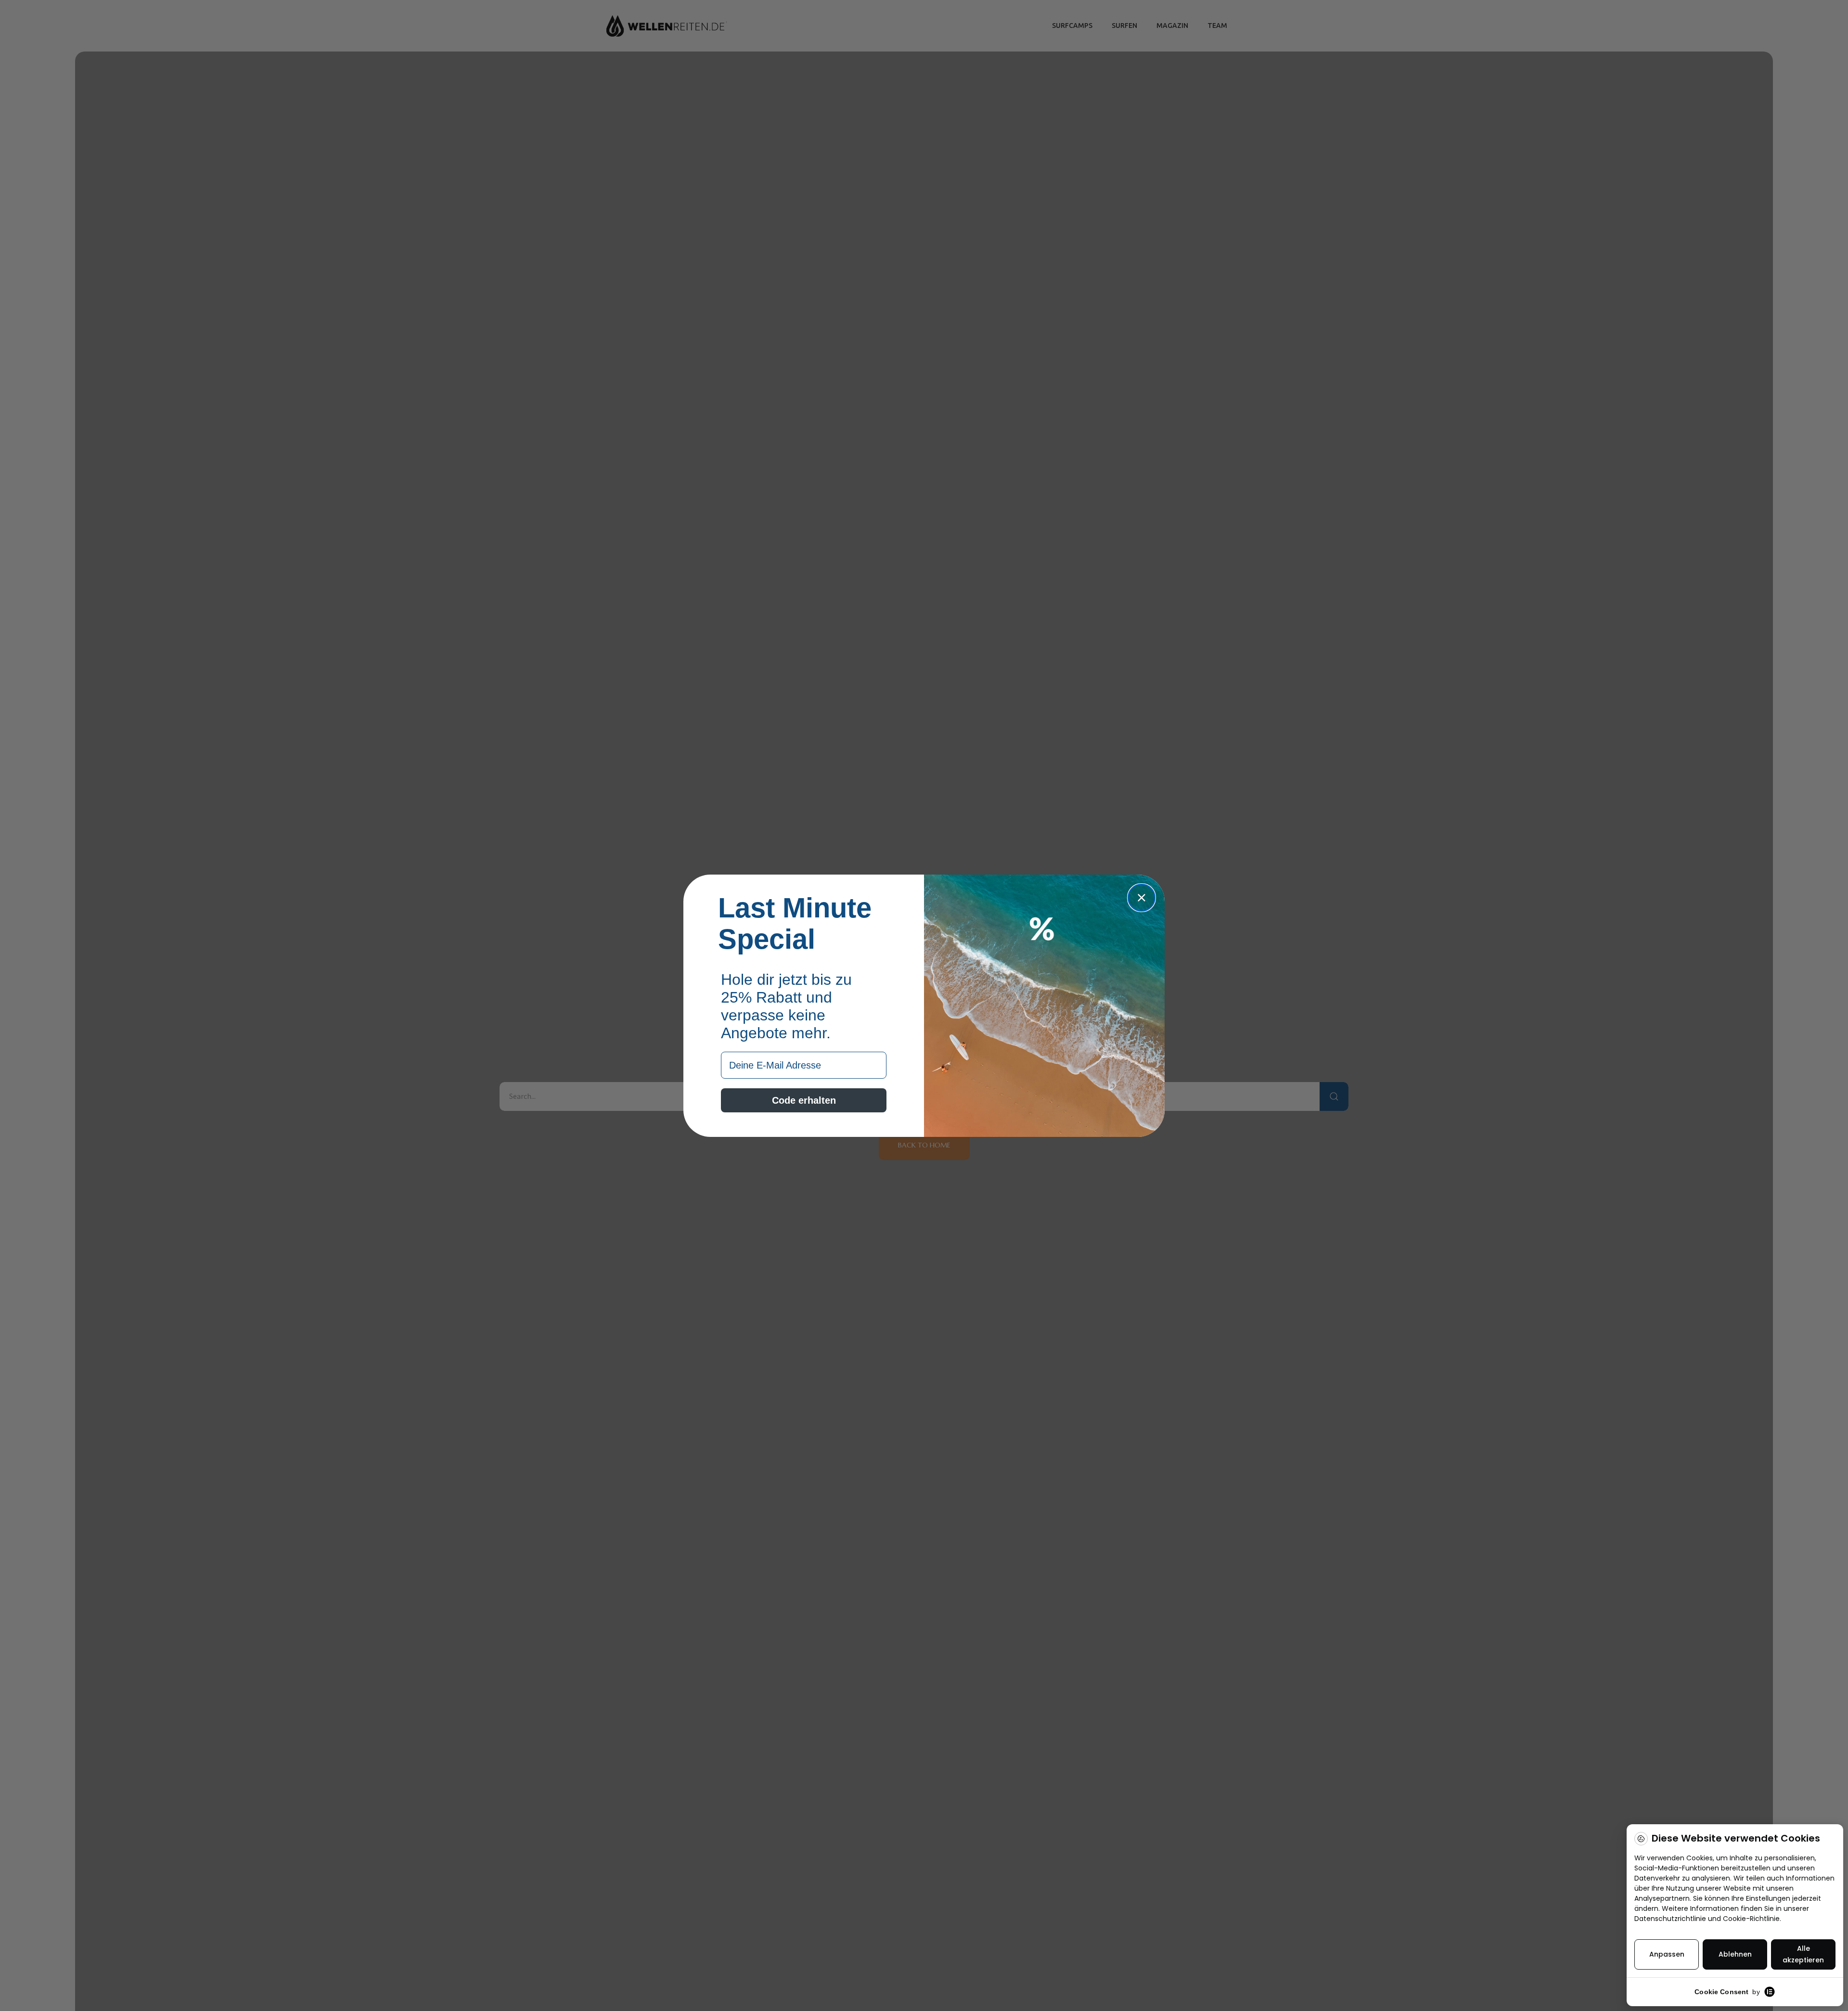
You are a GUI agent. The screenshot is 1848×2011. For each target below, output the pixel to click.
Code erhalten (804, 1100)
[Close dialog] (1142, 898)
